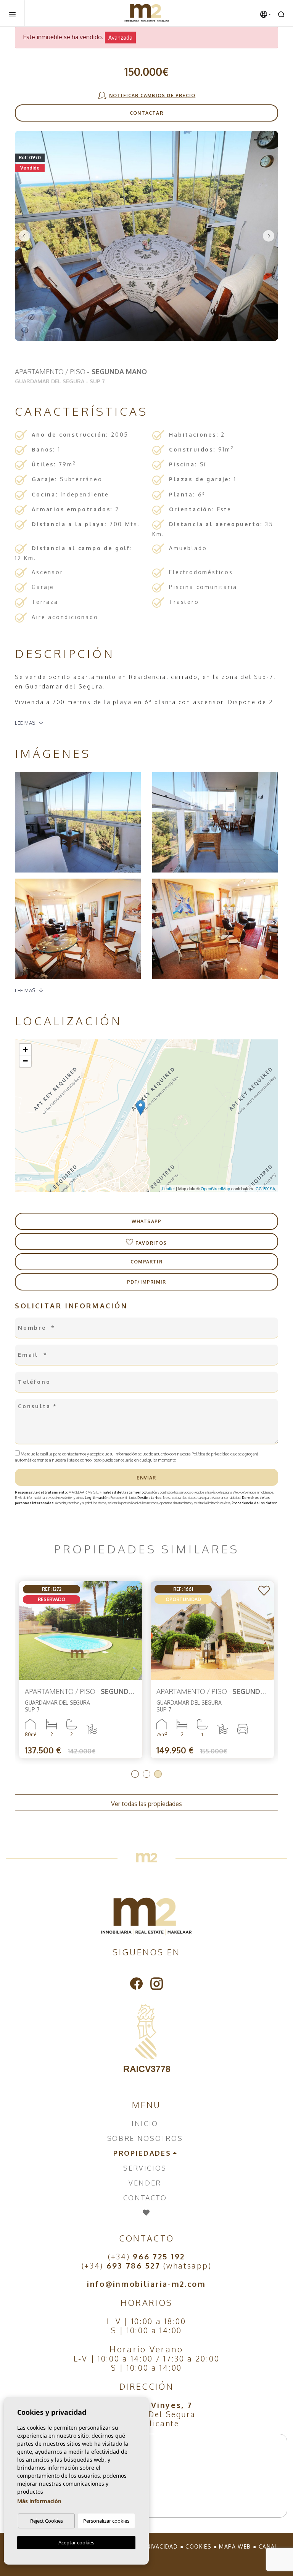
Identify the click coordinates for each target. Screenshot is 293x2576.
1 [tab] (135, 1774)
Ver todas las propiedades (146, 1804)
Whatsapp (147, 1221)
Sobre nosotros (145, 2138)
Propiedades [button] (142, 2153)
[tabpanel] (81, 1670)
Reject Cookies (47, 2521)
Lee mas (25, 723)
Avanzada (120, 38)
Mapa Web (235, 2546)
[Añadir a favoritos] (132, 1591)
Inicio (145, 2123)
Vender (145, 2183)
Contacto (145, 2198)
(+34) (146, 2256)
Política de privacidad (211, 1454)
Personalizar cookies (106, 2521)
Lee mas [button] (25, 990)
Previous (24, 236)
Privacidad (160, 2546)
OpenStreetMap (215, 1188)
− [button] (25, 1061)
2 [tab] (146, 1774)
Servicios (145, 2168)
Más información (39, 2501)
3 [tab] (158, 1774)
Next (269, 236)
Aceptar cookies (76, 2542)
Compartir (146, 1262)
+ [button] (25, 1049)
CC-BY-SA (265, 1188)
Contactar (146, 113)
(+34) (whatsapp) (147, 2265)
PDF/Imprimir (146, 1282)
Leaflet (168, 1188)
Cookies (198, 2546)
